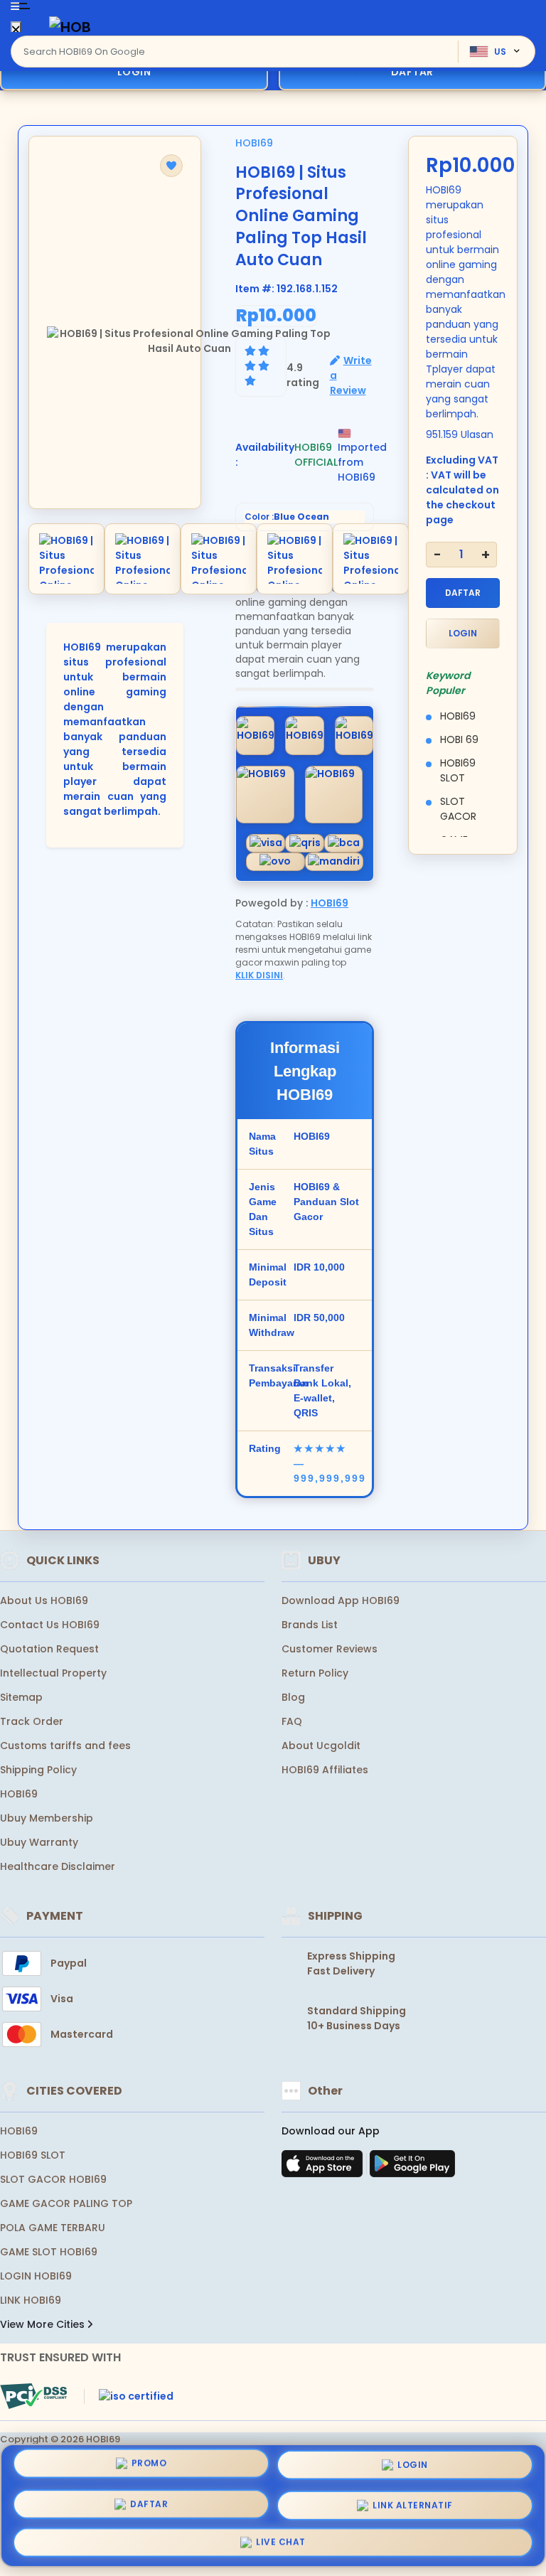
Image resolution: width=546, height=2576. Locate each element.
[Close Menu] (16, 30)
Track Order (32, 1721)
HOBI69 (254, 143)
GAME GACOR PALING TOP (66, 2203)
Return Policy (315, 1673)
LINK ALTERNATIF (413, 2500)
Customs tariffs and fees (65, 1746)
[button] (171, 166)
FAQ (292, 1721)
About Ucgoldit (321, 1746)
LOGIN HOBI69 (36, 2276)
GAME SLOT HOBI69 (49, 2252)
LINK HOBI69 (31, 2300)
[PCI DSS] (33, 2396)
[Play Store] (412, 2168)
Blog (293, 1697)
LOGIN (134, 72)
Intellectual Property (53, 1673)
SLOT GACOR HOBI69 (53, 2179)
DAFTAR (463, 593)
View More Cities (44, 2324)
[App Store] (324, 2168)
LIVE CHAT (281, 2539)
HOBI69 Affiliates (325, 1770)
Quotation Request (49, 1649)
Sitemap (21, 1697)
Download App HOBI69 (341, 1600)
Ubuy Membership (47, 1818)
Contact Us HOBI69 (50, 1625)
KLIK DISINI (259, 975)
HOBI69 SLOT (33, 2155)
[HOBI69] (70, 27)
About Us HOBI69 (44, 1600)
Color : (287, 517)
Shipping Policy (38, 1770)
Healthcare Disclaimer (58, 1866)
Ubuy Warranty (39, 1842)
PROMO (149, 2465)
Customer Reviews (330, 1649)
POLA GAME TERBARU (53, 2228)
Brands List (310, 1625)
